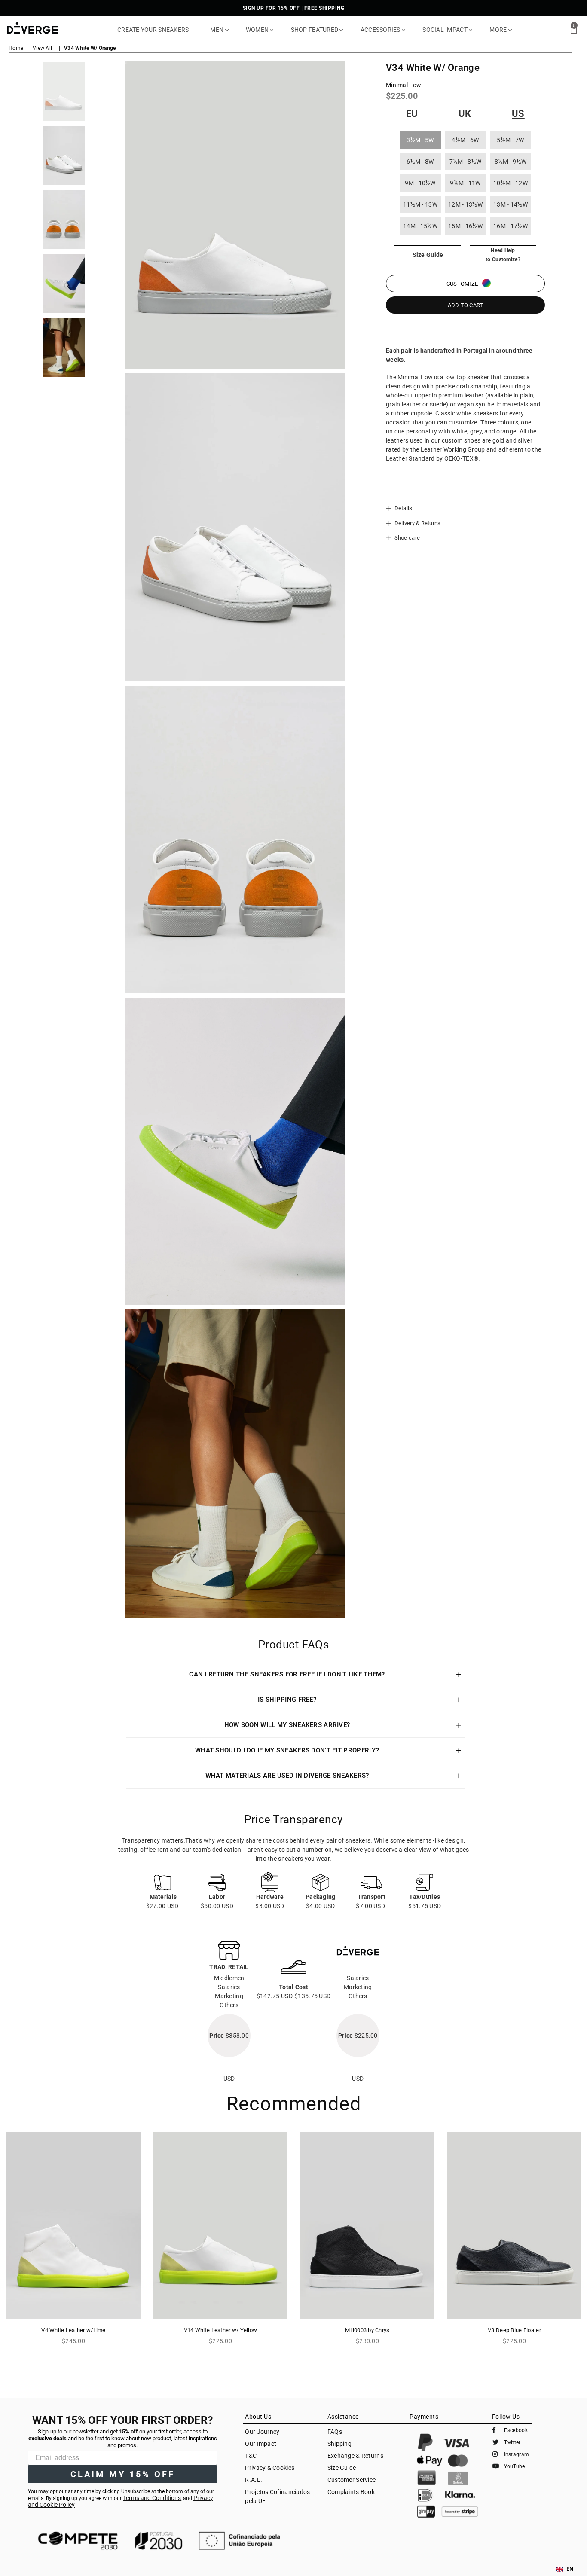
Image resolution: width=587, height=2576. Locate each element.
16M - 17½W (511, 226)
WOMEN (258, 30)
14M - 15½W (420, 226)
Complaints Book (351, 2492)
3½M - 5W (420, 140)
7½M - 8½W (466, 162)
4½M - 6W (465, 140)
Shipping (339, 2444)
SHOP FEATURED (315, 30)
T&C (251, 2456)
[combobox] (565, 2569)
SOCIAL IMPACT (446, 30)
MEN (217, 30)
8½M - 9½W (511, 162)
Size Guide (342, 2468)
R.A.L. (254, 2480)
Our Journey (262, 2432)
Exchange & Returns (355, 2456)
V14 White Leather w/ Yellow (221, 2330)
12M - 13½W (465, 204)
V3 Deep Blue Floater (514, 2330)
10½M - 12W (511, 183)
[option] (64, 91)
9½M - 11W (465, 183)
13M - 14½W (511, 204)
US (518, 114)
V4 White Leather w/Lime (73, 2330)
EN (570, 2569)
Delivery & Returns (417, 523)
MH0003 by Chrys (367, 2330)
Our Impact (261, 2444)
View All (42, 48)
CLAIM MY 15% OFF (123, 2474)
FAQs (335, 2432)
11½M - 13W (420, 204)
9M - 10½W (420, 183)
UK (465, 114)
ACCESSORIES (381, 30)
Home (16, 48)
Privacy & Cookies (270, 2468)
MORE (499, 30)
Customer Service (352, 2480)
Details (402, 508)
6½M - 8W (420, 162)
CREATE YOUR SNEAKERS (153, 30)
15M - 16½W (465, 226)
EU (412, 114)
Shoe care (406, 538)
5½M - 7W (510, 140)
